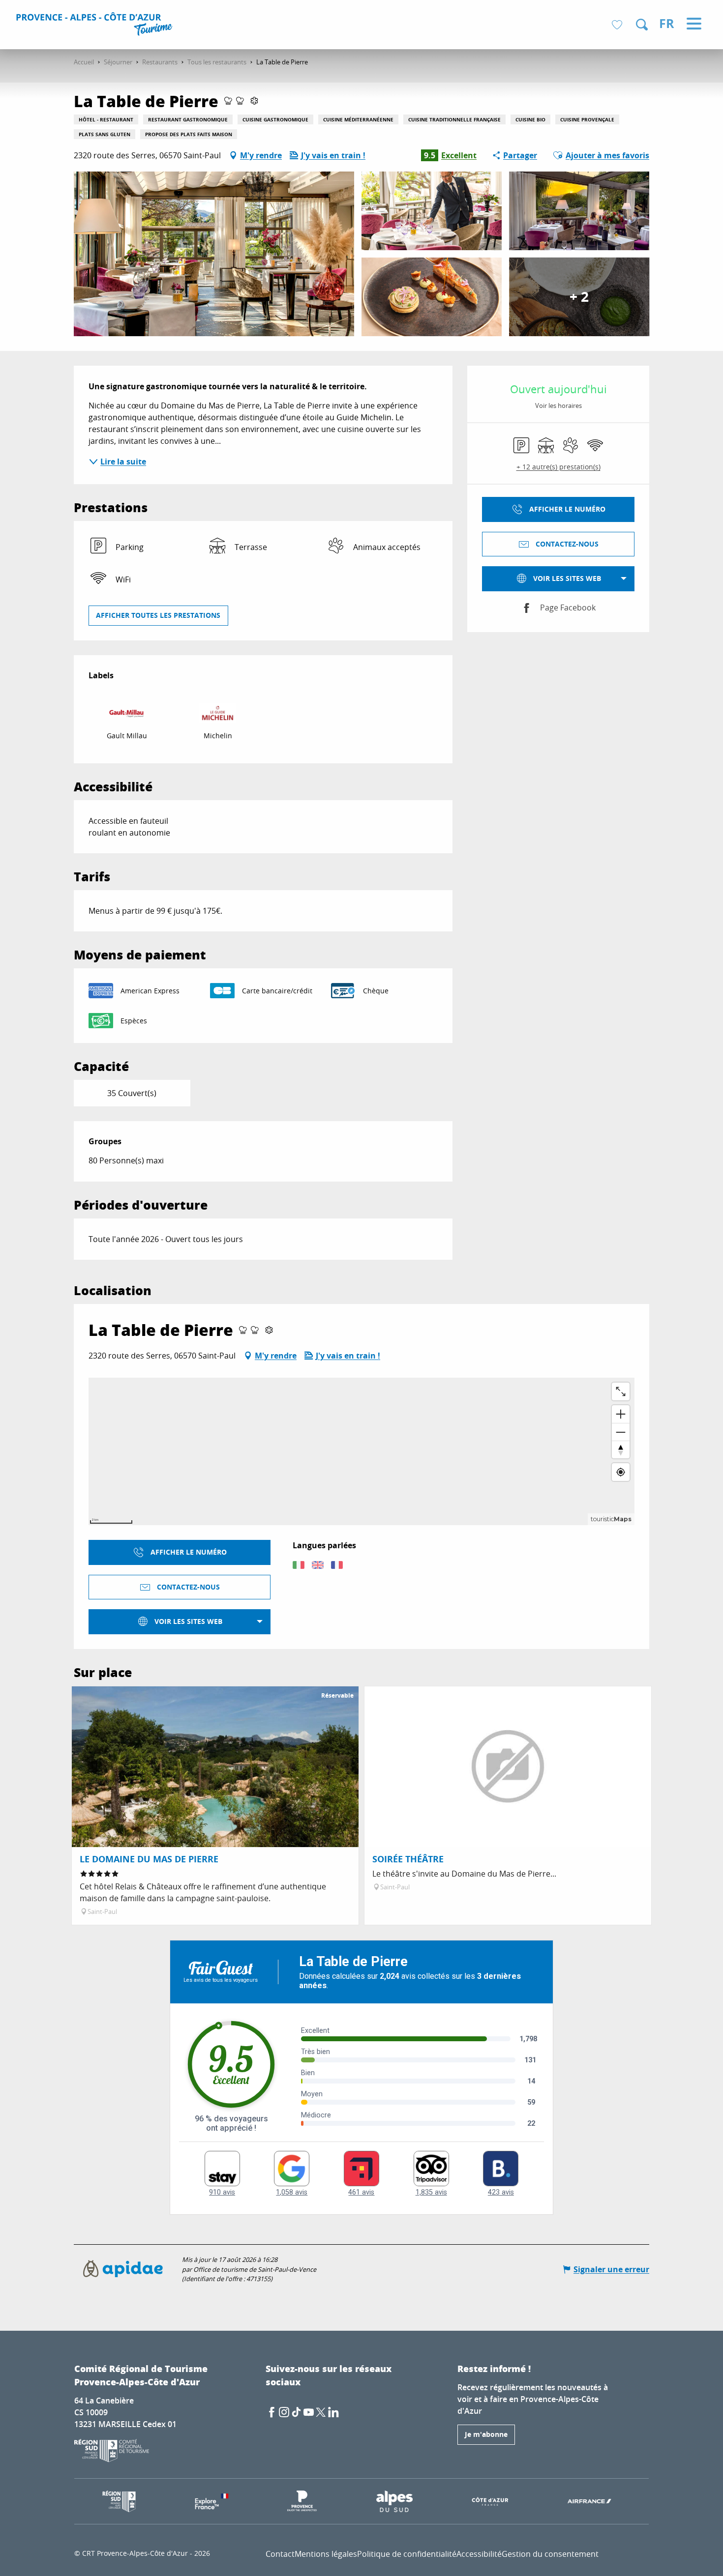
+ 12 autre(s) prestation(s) (558, 467)
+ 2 (579, 297)
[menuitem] (96, 26)
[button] (642, 25)
